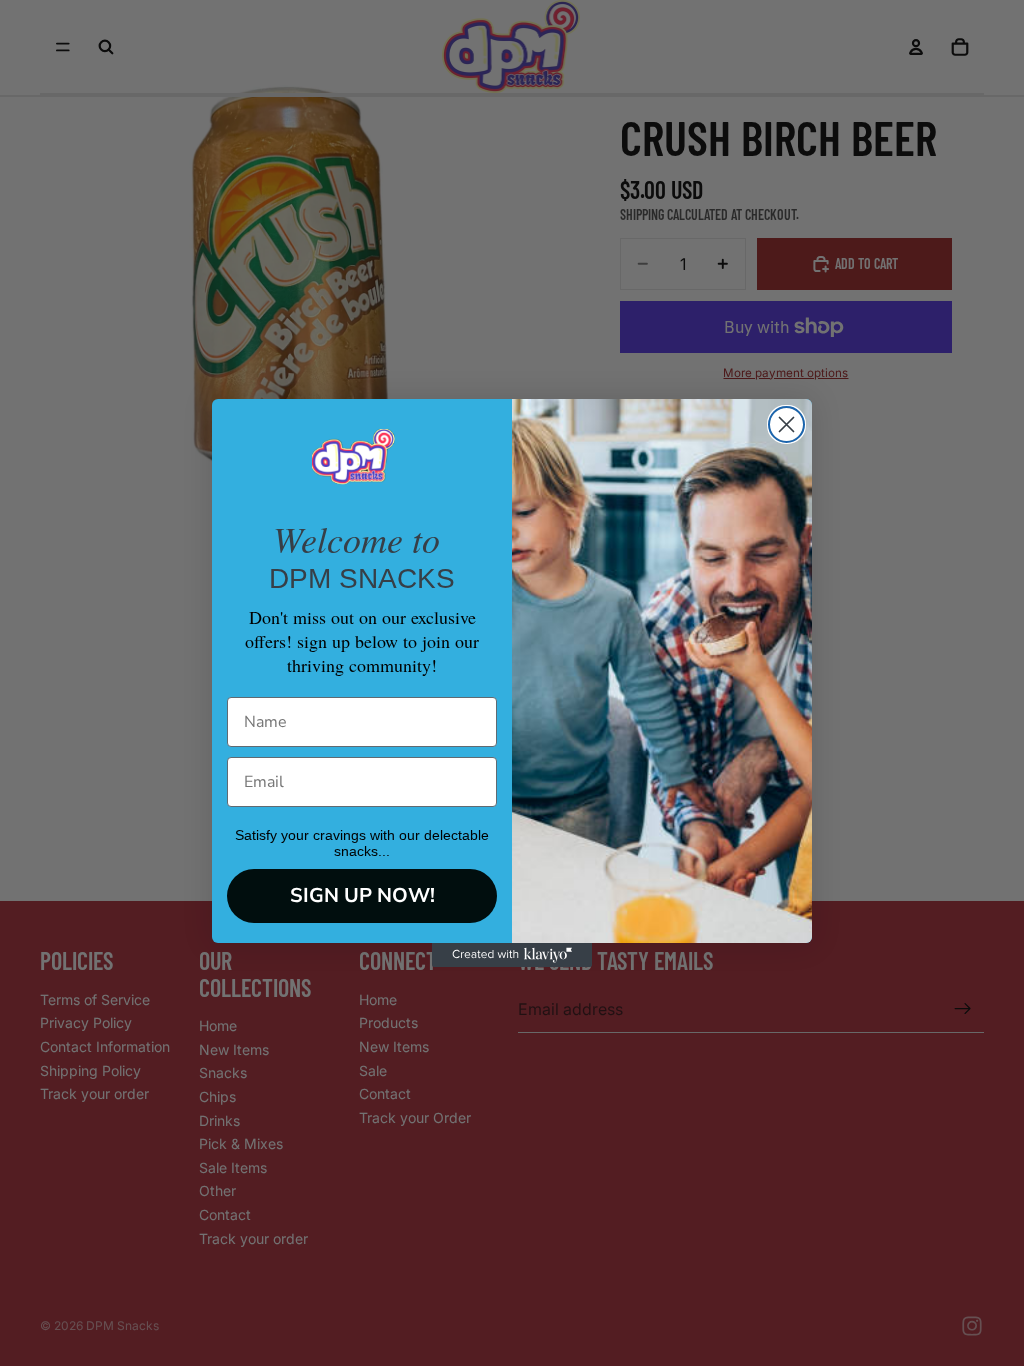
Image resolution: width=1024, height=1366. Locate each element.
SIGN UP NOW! (362, 895)
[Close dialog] (786, 424)
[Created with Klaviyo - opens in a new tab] (512, 955)
